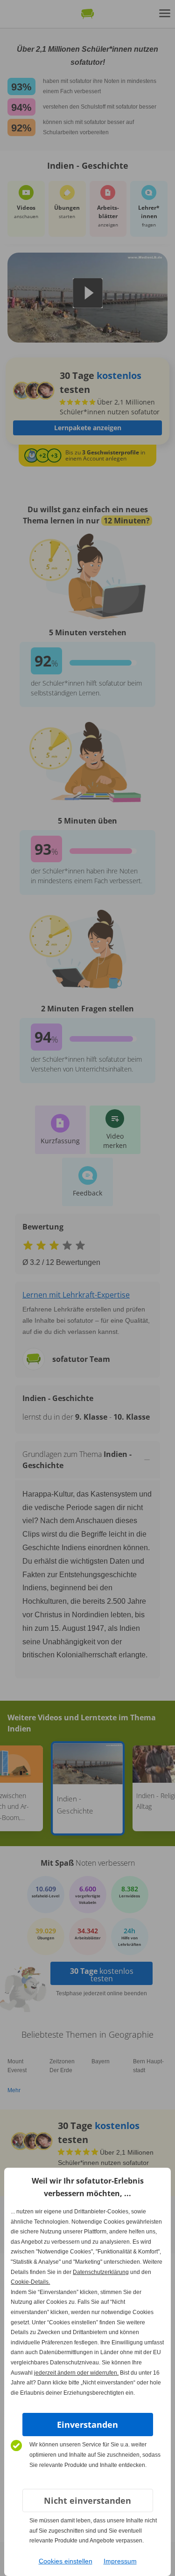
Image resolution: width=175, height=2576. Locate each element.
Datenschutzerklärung (101, 2272)
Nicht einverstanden (87, 2500)
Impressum (120, 2561)
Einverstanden (87, 2425)
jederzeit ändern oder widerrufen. (76, 2373)
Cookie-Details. (30, 2282)
